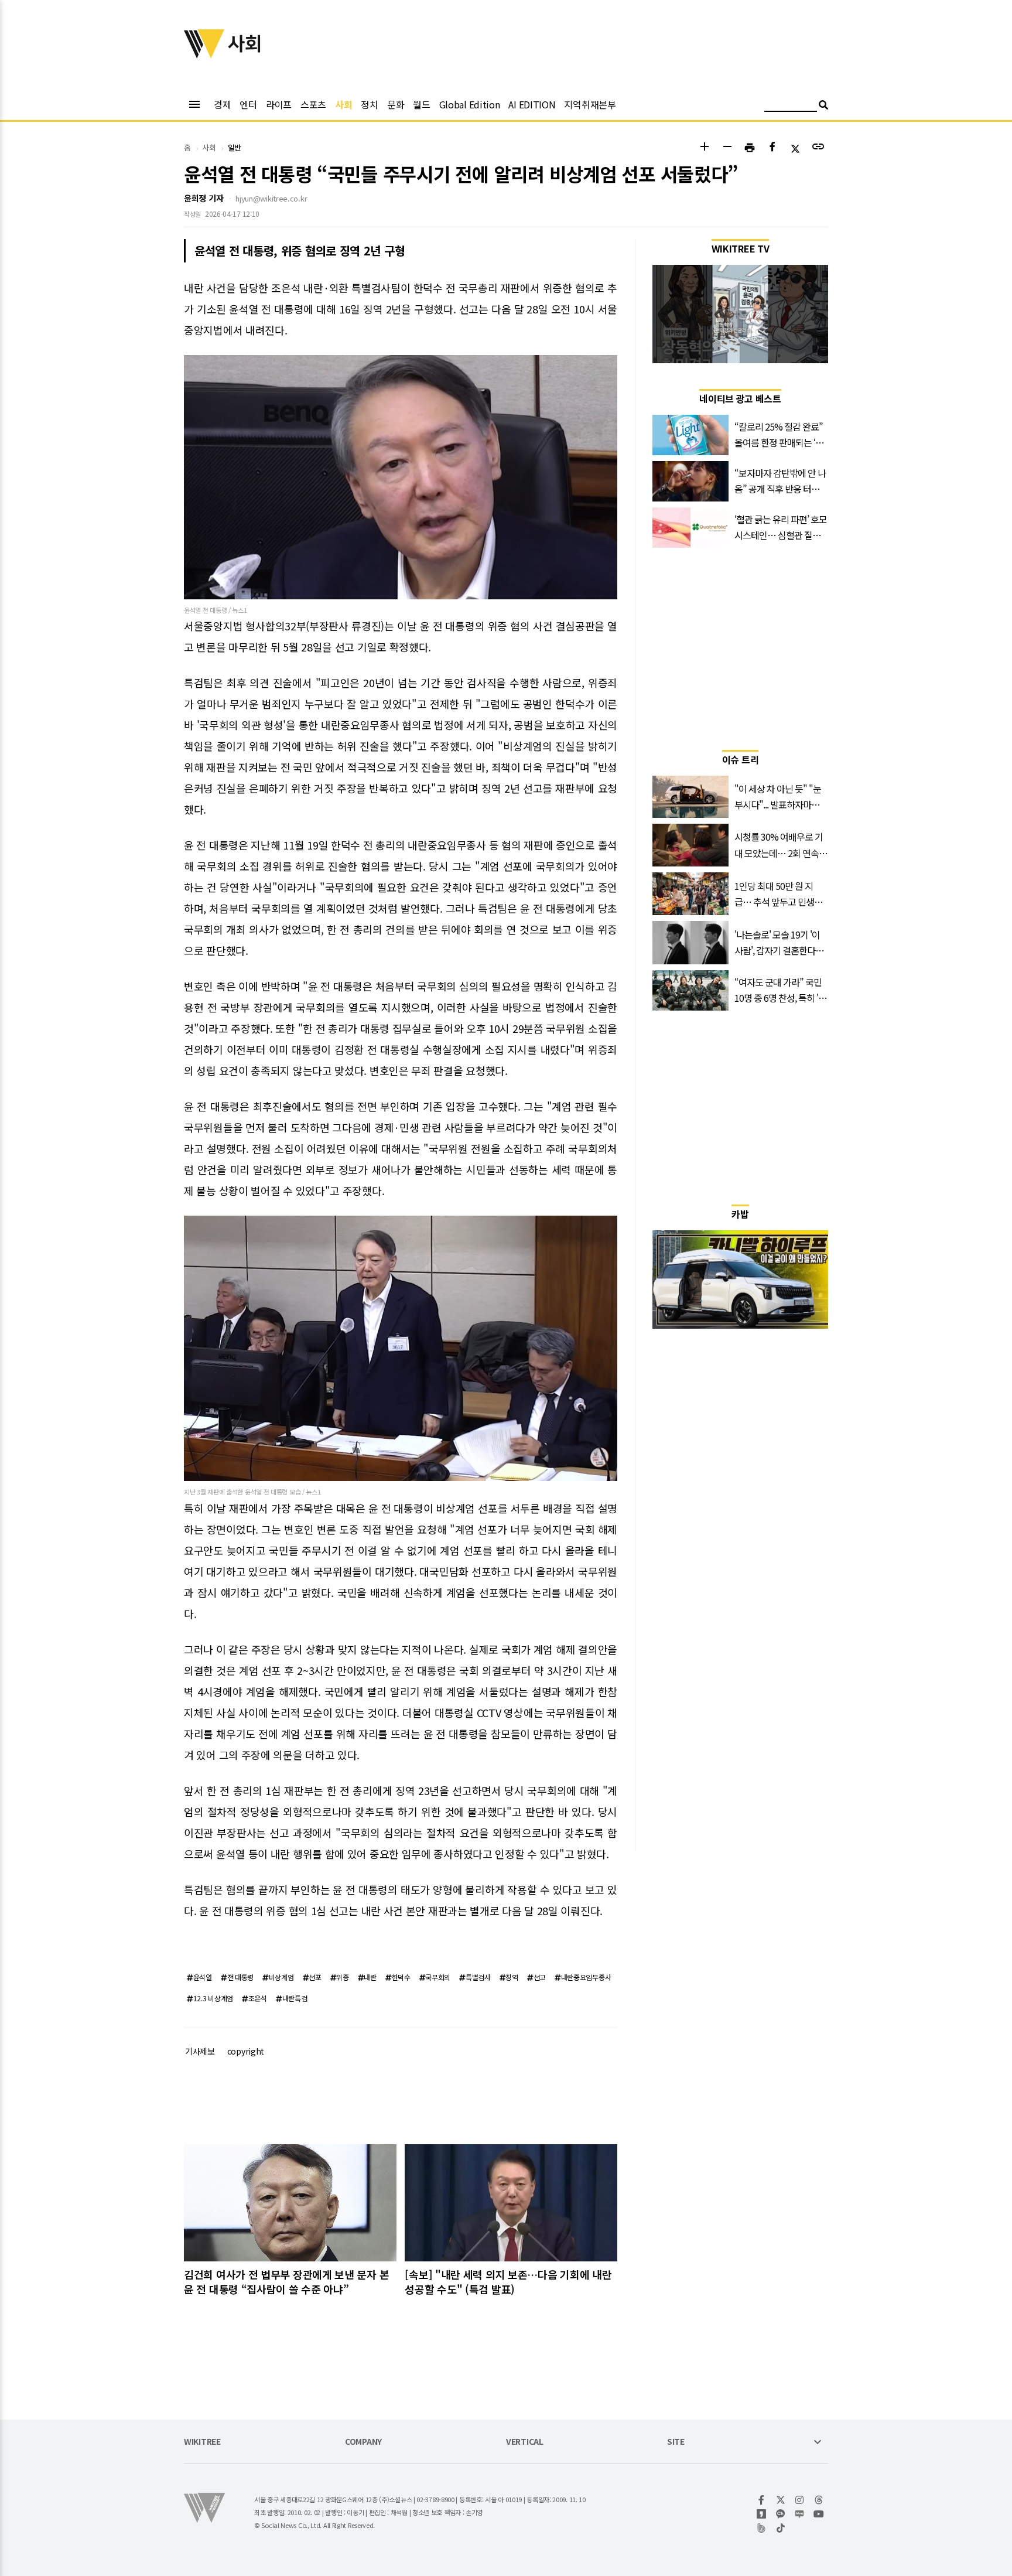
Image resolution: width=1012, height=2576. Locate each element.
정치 (369, 104)
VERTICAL (525, 2442)
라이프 (279, 104)
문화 (396, 104)
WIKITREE (202, 2442)
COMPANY (363, 2442)
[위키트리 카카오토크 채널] (781, 2514)
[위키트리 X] (781, 2500)
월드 (421, 104)
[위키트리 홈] (204, 54)
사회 (343, 104)
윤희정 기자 (204, 198)
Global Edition (470, 104)
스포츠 (313, 104)
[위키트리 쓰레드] (819, 2500)
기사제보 (200, 2051)
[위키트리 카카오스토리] (762, 2514)
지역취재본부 (590, 104)
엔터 (248, 104)
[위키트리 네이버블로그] (800, 2514)
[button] (704, 148)
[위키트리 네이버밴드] (762, 2528)
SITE (676, 2442)
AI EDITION (532, 104)
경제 (222, 104)
